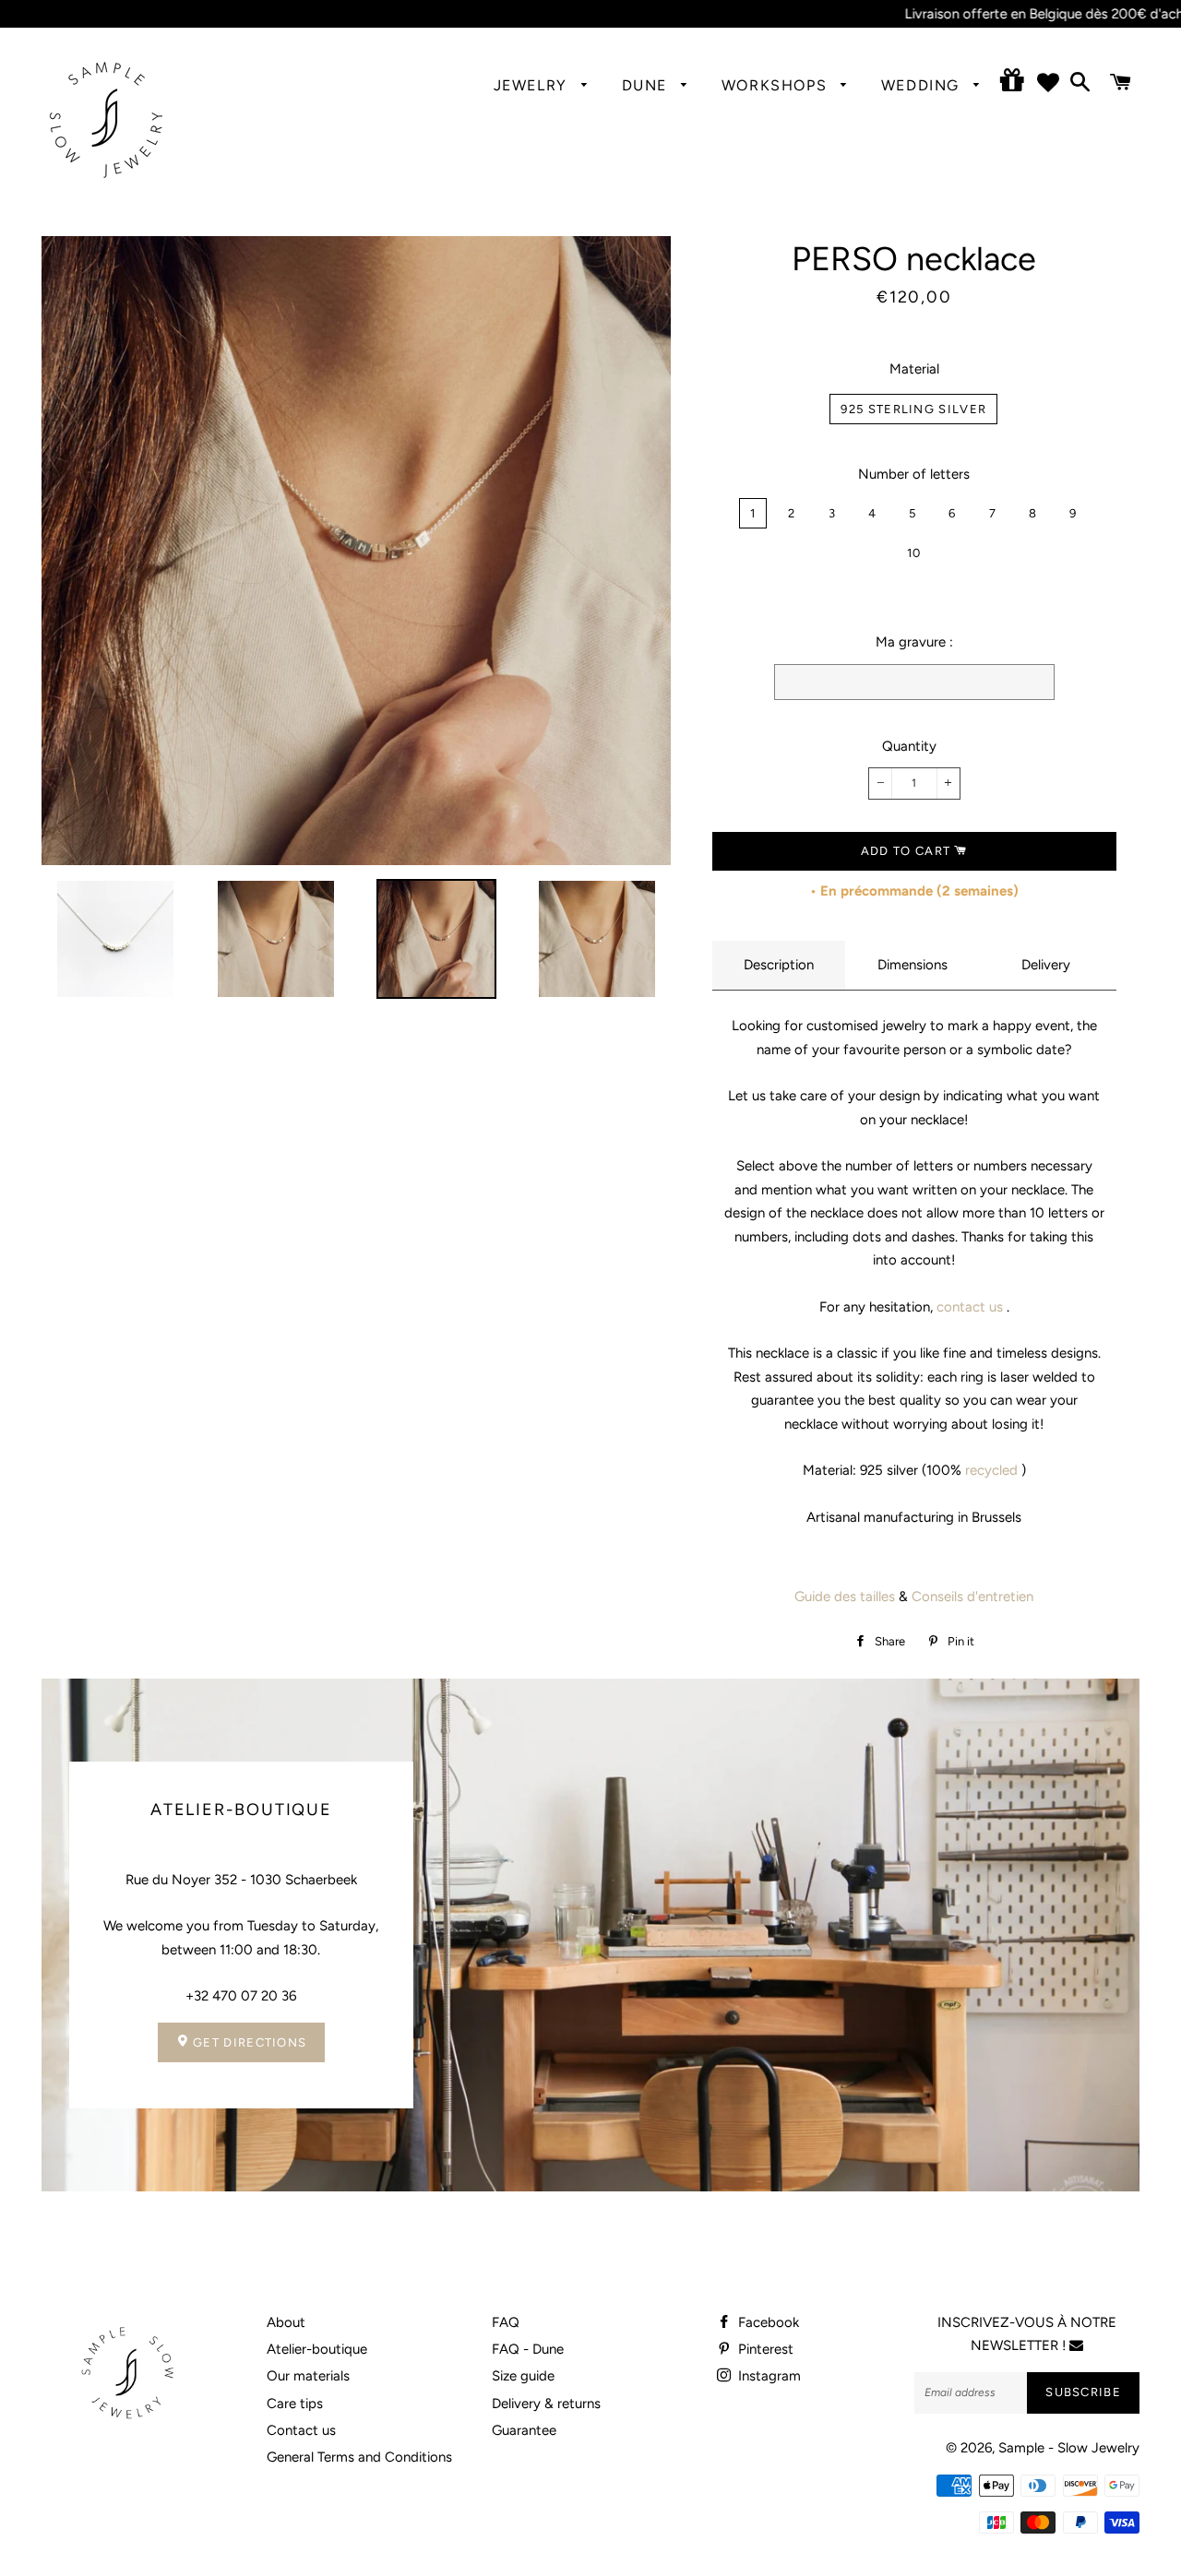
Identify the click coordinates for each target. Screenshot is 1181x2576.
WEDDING (923, 85)
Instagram (768, 2376)
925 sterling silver (913, 409)
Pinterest (764, 2349)
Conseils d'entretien (972, 1597)
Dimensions (913, 965)
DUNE (647, 85)
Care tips (295, 2404)
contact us (970, 1307)
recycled (991, 1470)
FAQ (506, 2322)
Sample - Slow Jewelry (1069, 2448)
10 (914, 553)
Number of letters (914, 474)
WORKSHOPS (777, 85)
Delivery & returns (546, 2404)
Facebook (767, 2322)
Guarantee (524, 2430)
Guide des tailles (845, 1597)
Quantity (909, 746)
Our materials (308, 2376)
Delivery (1046, 965)
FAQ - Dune (528, 2349)
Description (779, 965)
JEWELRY (533, 85)
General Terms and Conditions (359, 2457)
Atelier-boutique (317, 2349)
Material (914, 369)
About (286, 2322)
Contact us (301, 2430)
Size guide (523, 2376)
